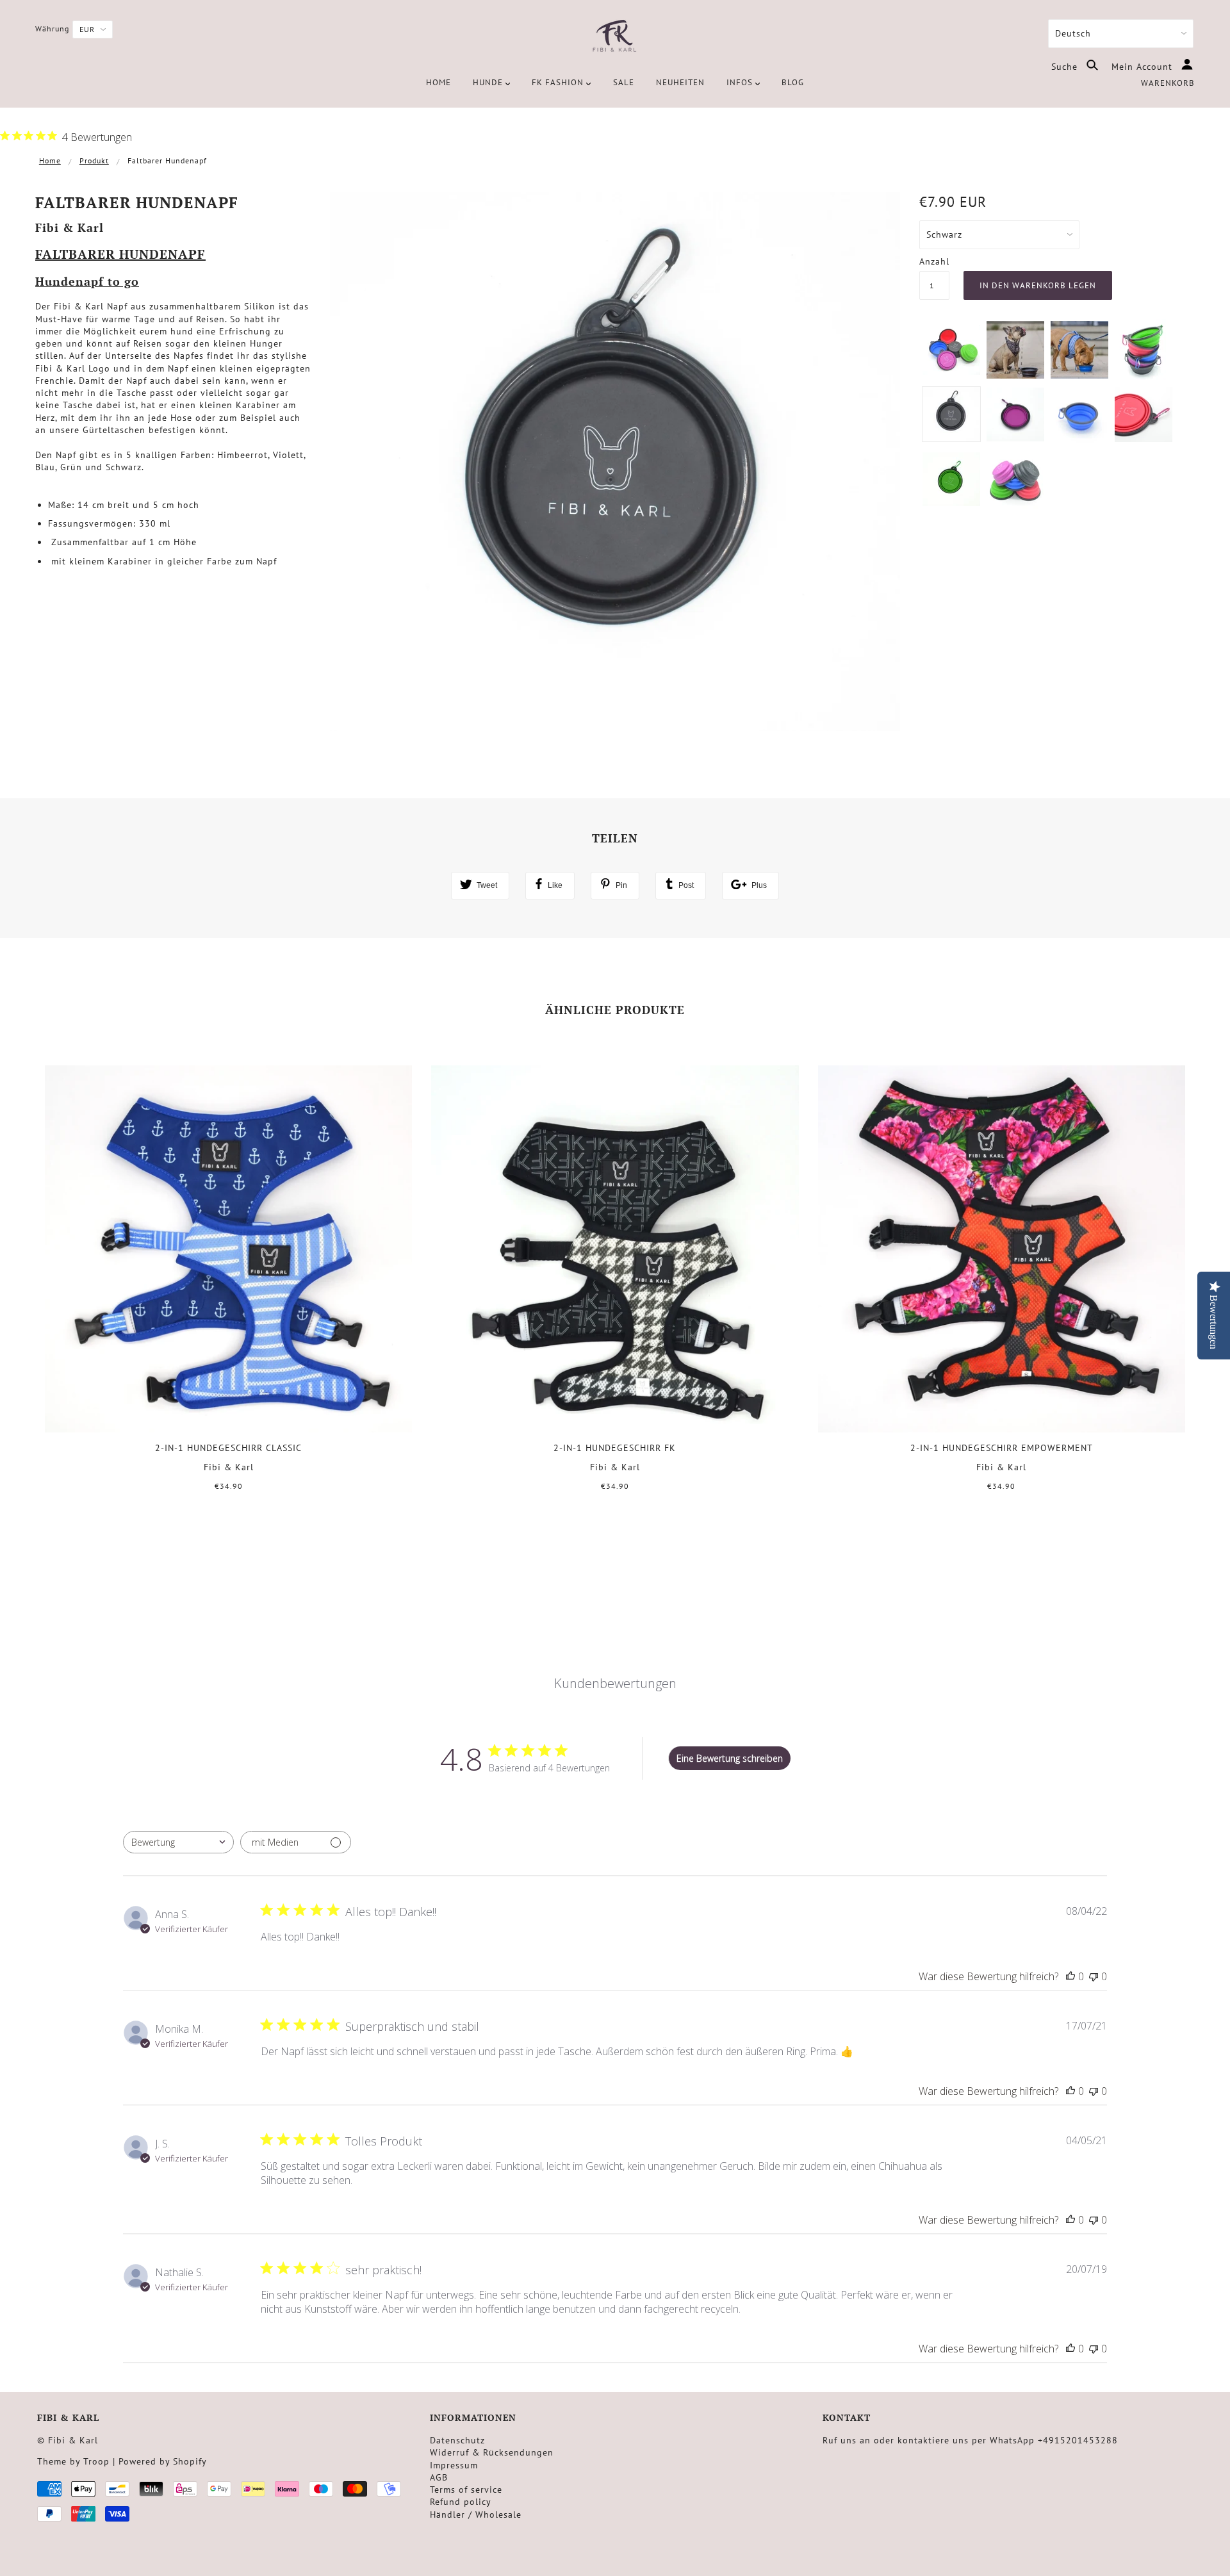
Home (50, 160)
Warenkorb (1168, 83)
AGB (439, 2477)
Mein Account (1144, 67)
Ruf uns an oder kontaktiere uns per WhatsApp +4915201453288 (970, 2440)
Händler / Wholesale (476, 2514)
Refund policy (461, 2502)
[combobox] (178, 1842)
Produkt (94, 160)
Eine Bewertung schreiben (730, 1758)
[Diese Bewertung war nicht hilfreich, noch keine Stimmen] (1094, 1976)
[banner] (615, 37)
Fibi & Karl (70, 227)
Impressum (454, 2465)
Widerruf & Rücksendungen (492, 2452)
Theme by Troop (73, 2461)
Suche (1066, 67)
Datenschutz (457, 2440)
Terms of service (466, 2490)
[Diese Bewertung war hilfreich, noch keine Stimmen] (1070, 1976)
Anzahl (934, 261)
